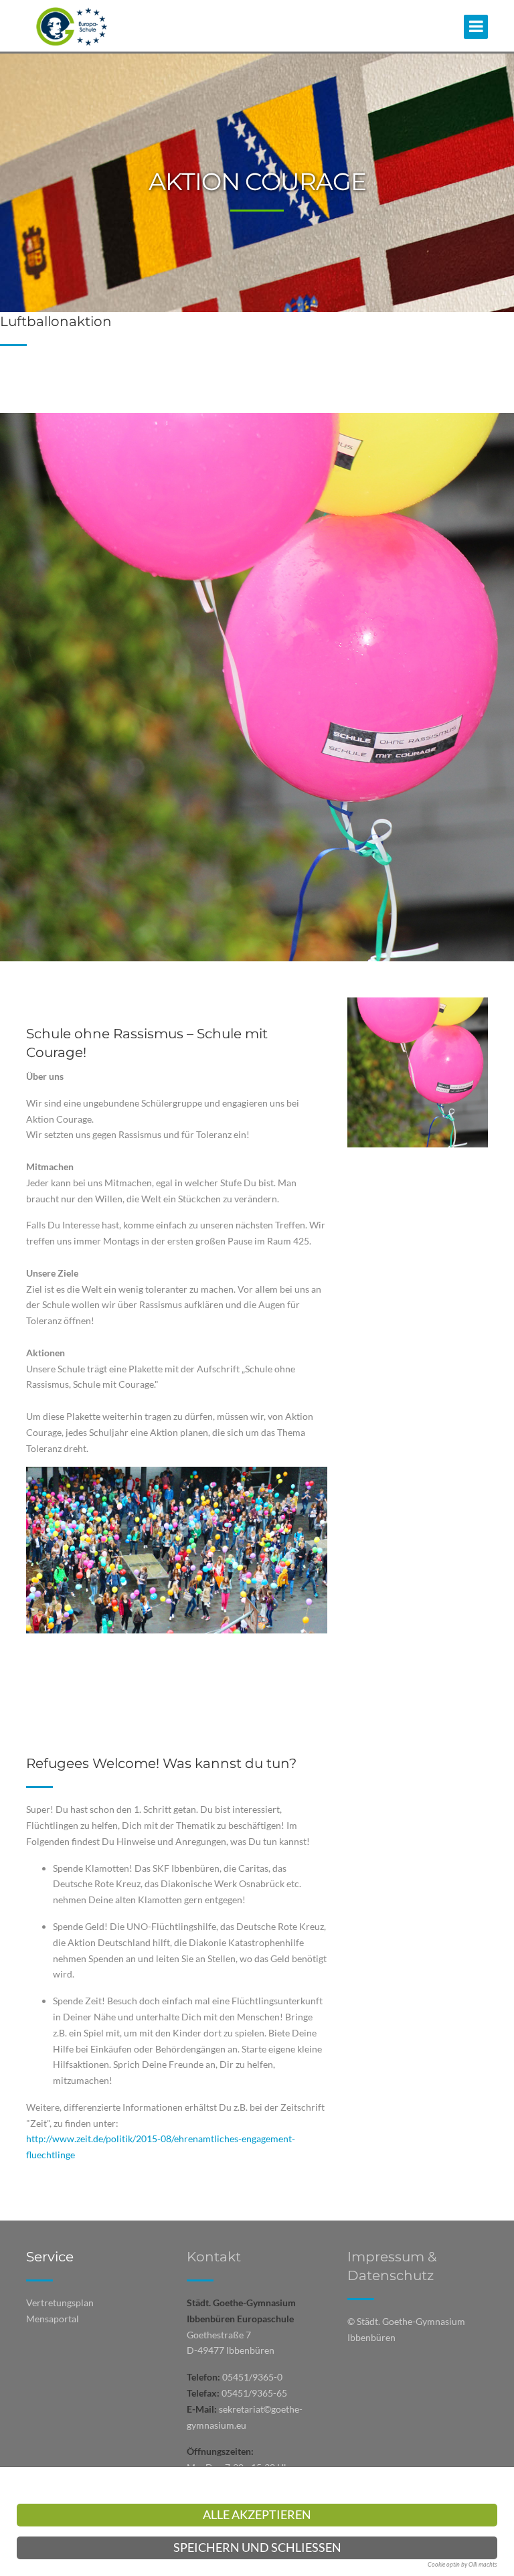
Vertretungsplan (60, 2303)
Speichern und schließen (257, 2548)
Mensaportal (53, 2319)
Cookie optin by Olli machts (462, 2564)
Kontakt (214, 2257)
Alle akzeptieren (257, 2515)
